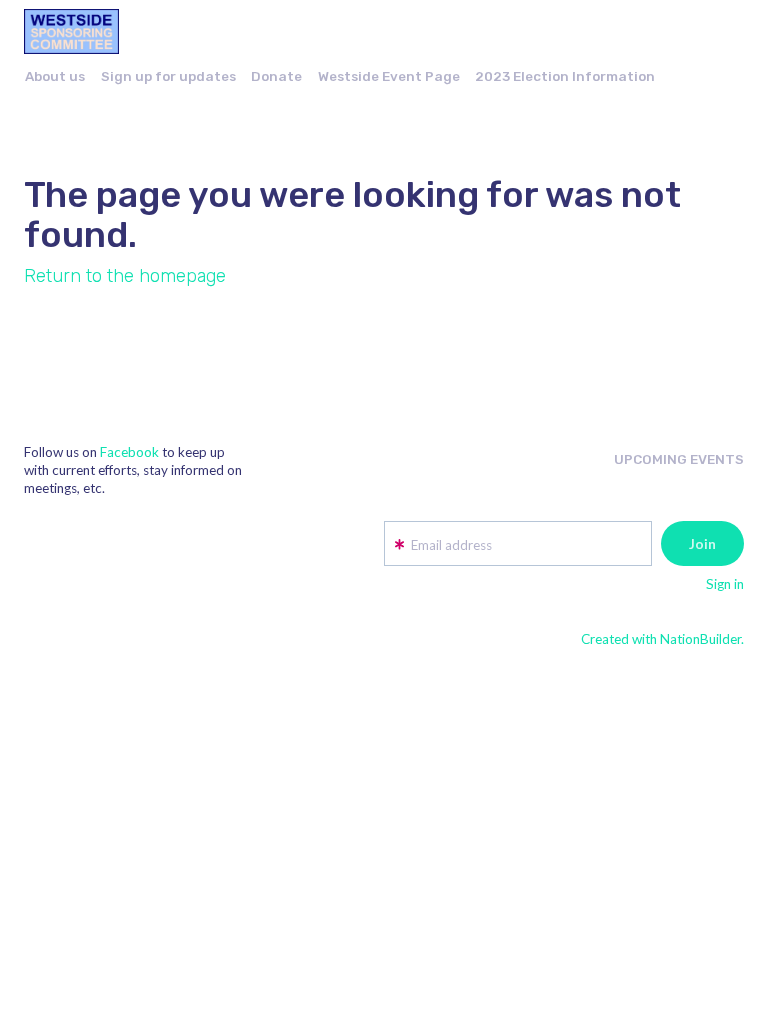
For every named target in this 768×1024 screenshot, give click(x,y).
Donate (276, 76)
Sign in (725, 584)
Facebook (129, 452)
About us (55, 76)
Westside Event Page (389, 76)
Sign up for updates (168, 76)
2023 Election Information (565, 76)
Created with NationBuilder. (662, 639)
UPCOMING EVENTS (679, 459)
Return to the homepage (125, 276)
